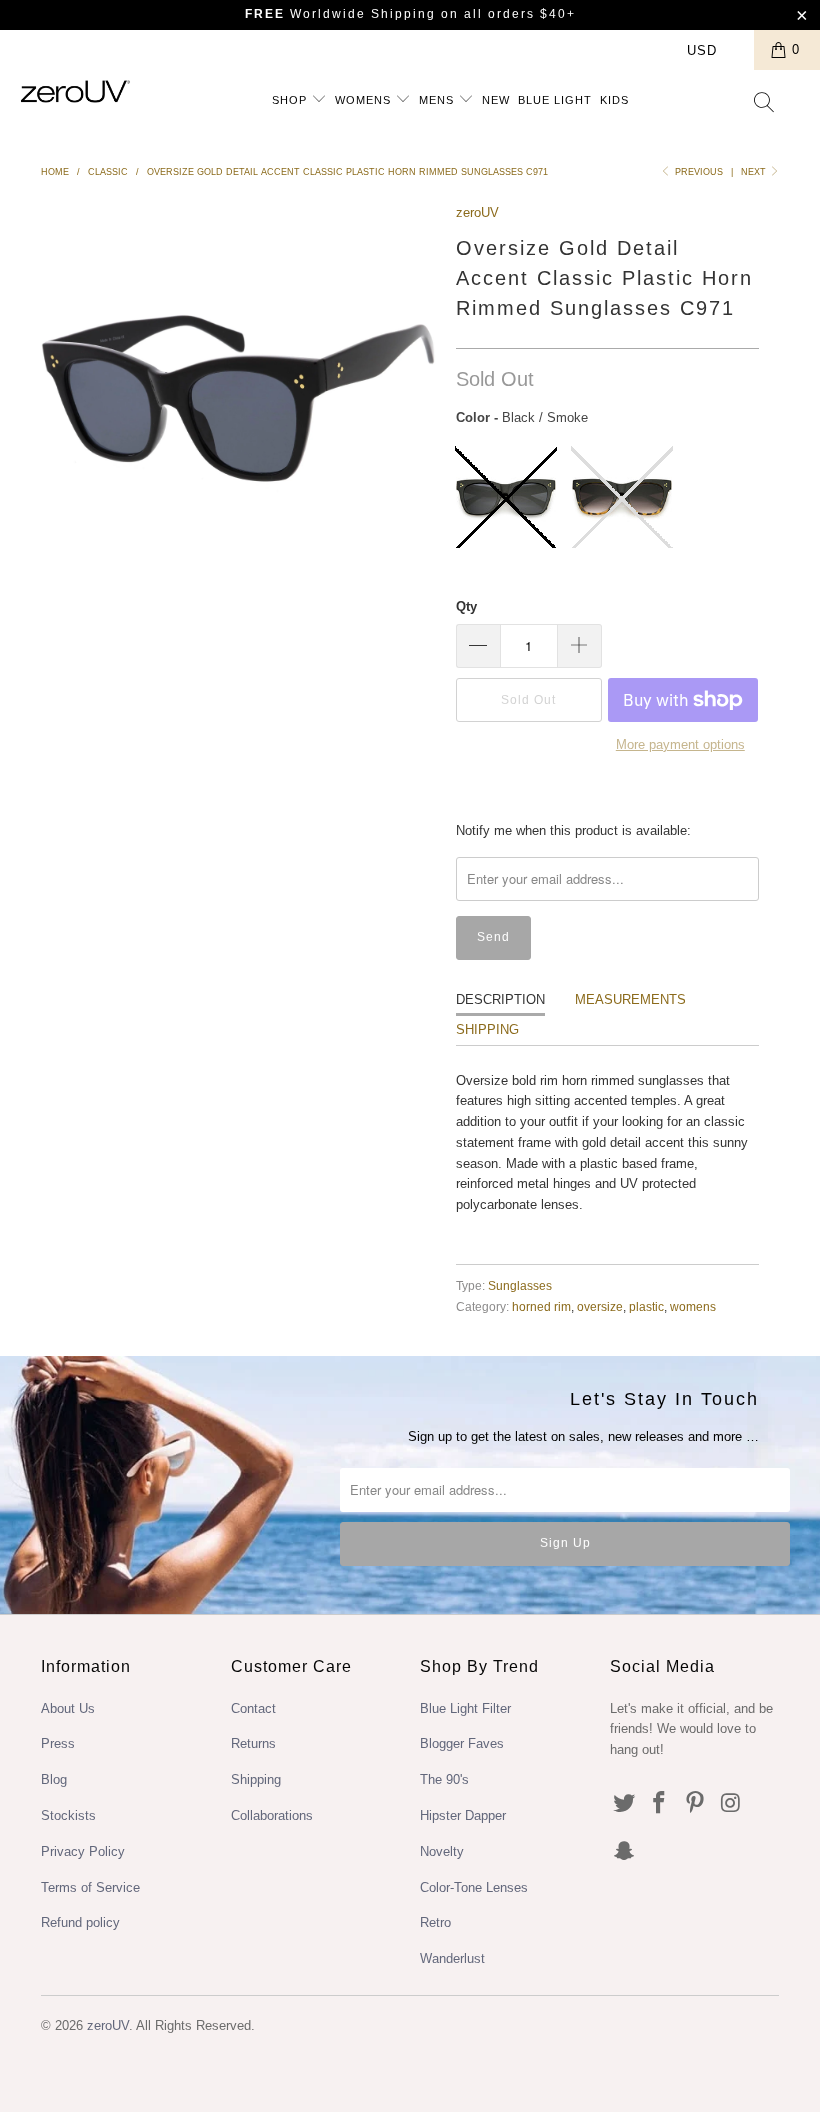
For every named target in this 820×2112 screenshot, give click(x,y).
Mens (438, 100)
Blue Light (555, 100)
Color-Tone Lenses (474, 1887)
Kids (614, 100)
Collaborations (272, 1815)
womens (693, 1306)
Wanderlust (452, 1958)
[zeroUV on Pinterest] (696, 1804)
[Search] (765, 104)
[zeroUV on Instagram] (732, 1804)
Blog (54, 1779)
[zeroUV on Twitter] (625, 1804)
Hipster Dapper (463, 1815)
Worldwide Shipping (340, 14)
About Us (68, 1708)
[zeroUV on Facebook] (660, 1804)
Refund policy (80, 1922)
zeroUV (477, 212)
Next (755, 172)
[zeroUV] (75, 91)
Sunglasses (520, 1285)
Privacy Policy (83, 1851)
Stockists (68, 1815)
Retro (435, 1922)
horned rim (541, 1306)
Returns (253, 1743)
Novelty (442, 1851)
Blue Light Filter (465, 1708)
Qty (466, 606)
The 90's (444, 1779)
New (496, 100)
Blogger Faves (462, 1743)
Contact (253, 1708)
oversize (600, 1306)
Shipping (487, 1029)
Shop (291, 100)
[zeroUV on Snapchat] (625, 1852)
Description (500, 999)
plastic (646, 1306)
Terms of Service (90, 1887)
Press (58, 1743)
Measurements (630, 999)
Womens (365, 100)
